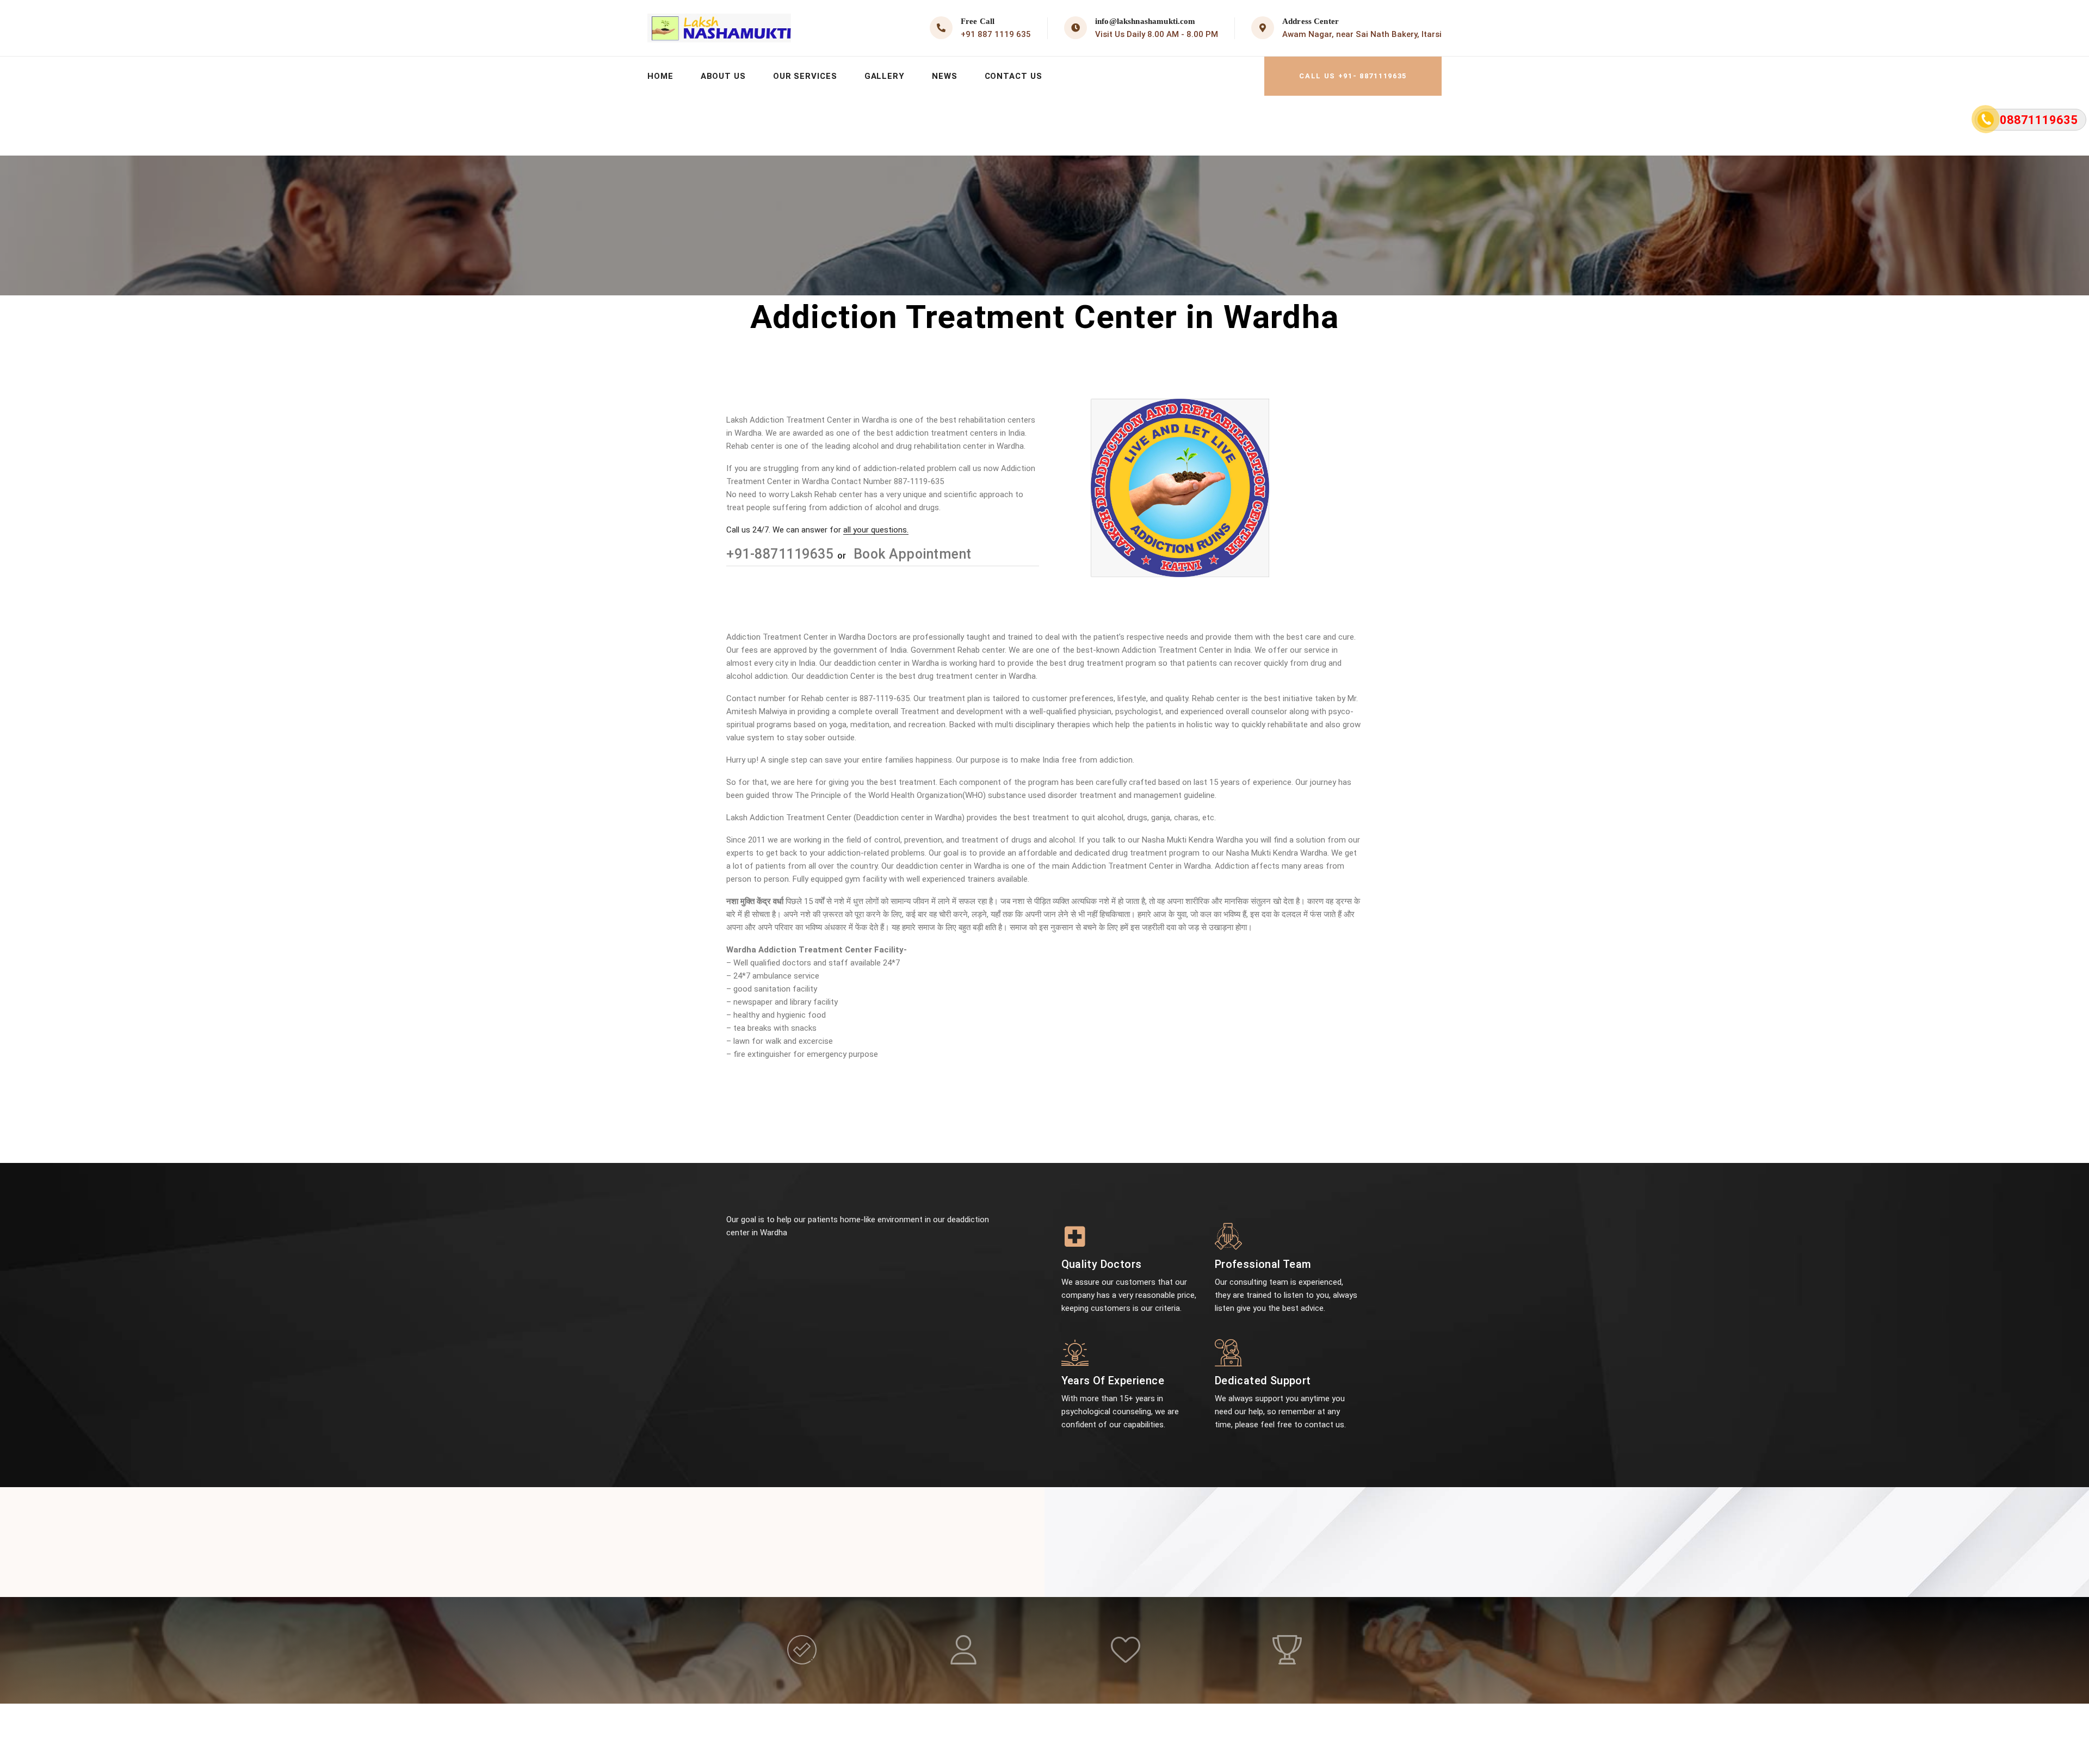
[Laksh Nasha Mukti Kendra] (719, 28)
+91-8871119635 (782, 554)
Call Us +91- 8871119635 (1353, 76)
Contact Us (1013, 76)
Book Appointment (911, 554)
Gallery (885, 76)
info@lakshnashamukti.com (1145, 21)
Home (660, 76)
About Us (723, 76)
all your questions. (876, 530)
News (945, 76)
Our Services (805, 76)
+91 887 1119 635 (996, 34)
